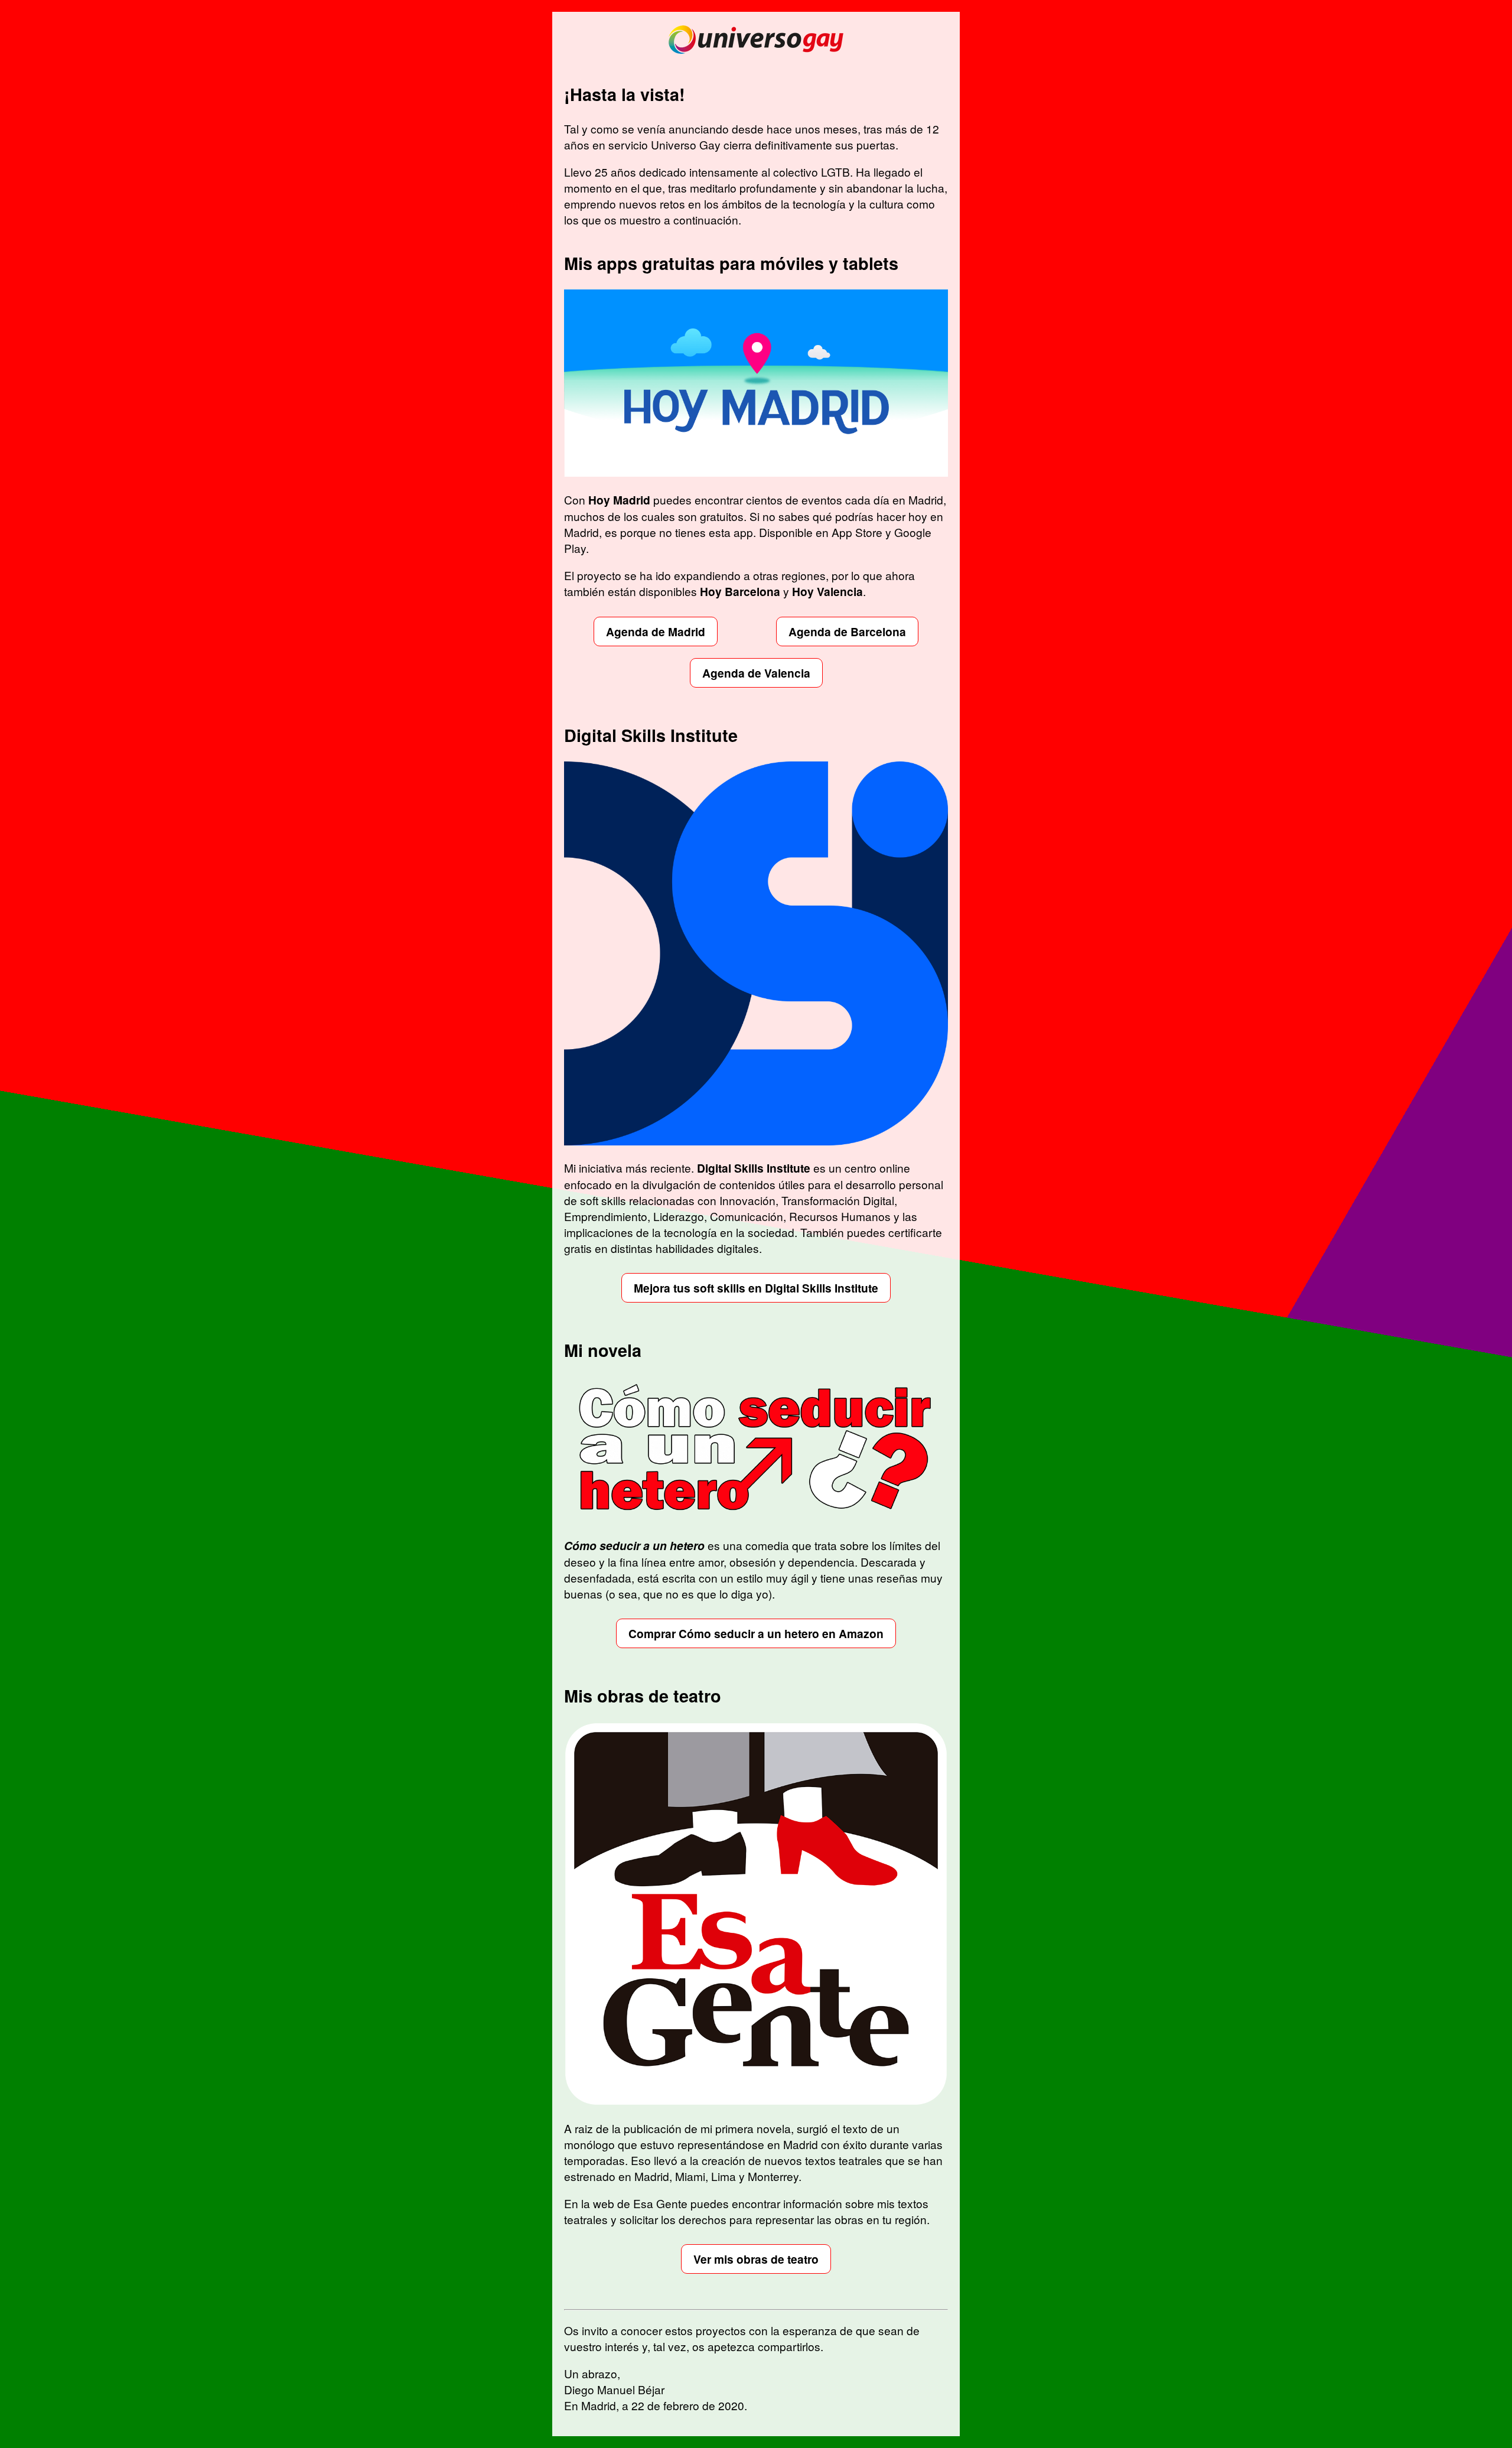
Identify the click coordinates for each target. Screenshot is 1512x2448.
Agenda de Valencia (756, 673)
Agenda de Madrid (656, 631)
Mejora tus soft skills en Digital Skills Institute (756, 1288)
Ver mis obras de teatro (756, 2259)
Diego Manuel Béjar (614, 2389)
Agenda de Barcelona (847, 631)
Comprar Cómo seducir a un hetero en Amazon (756, 1633)
